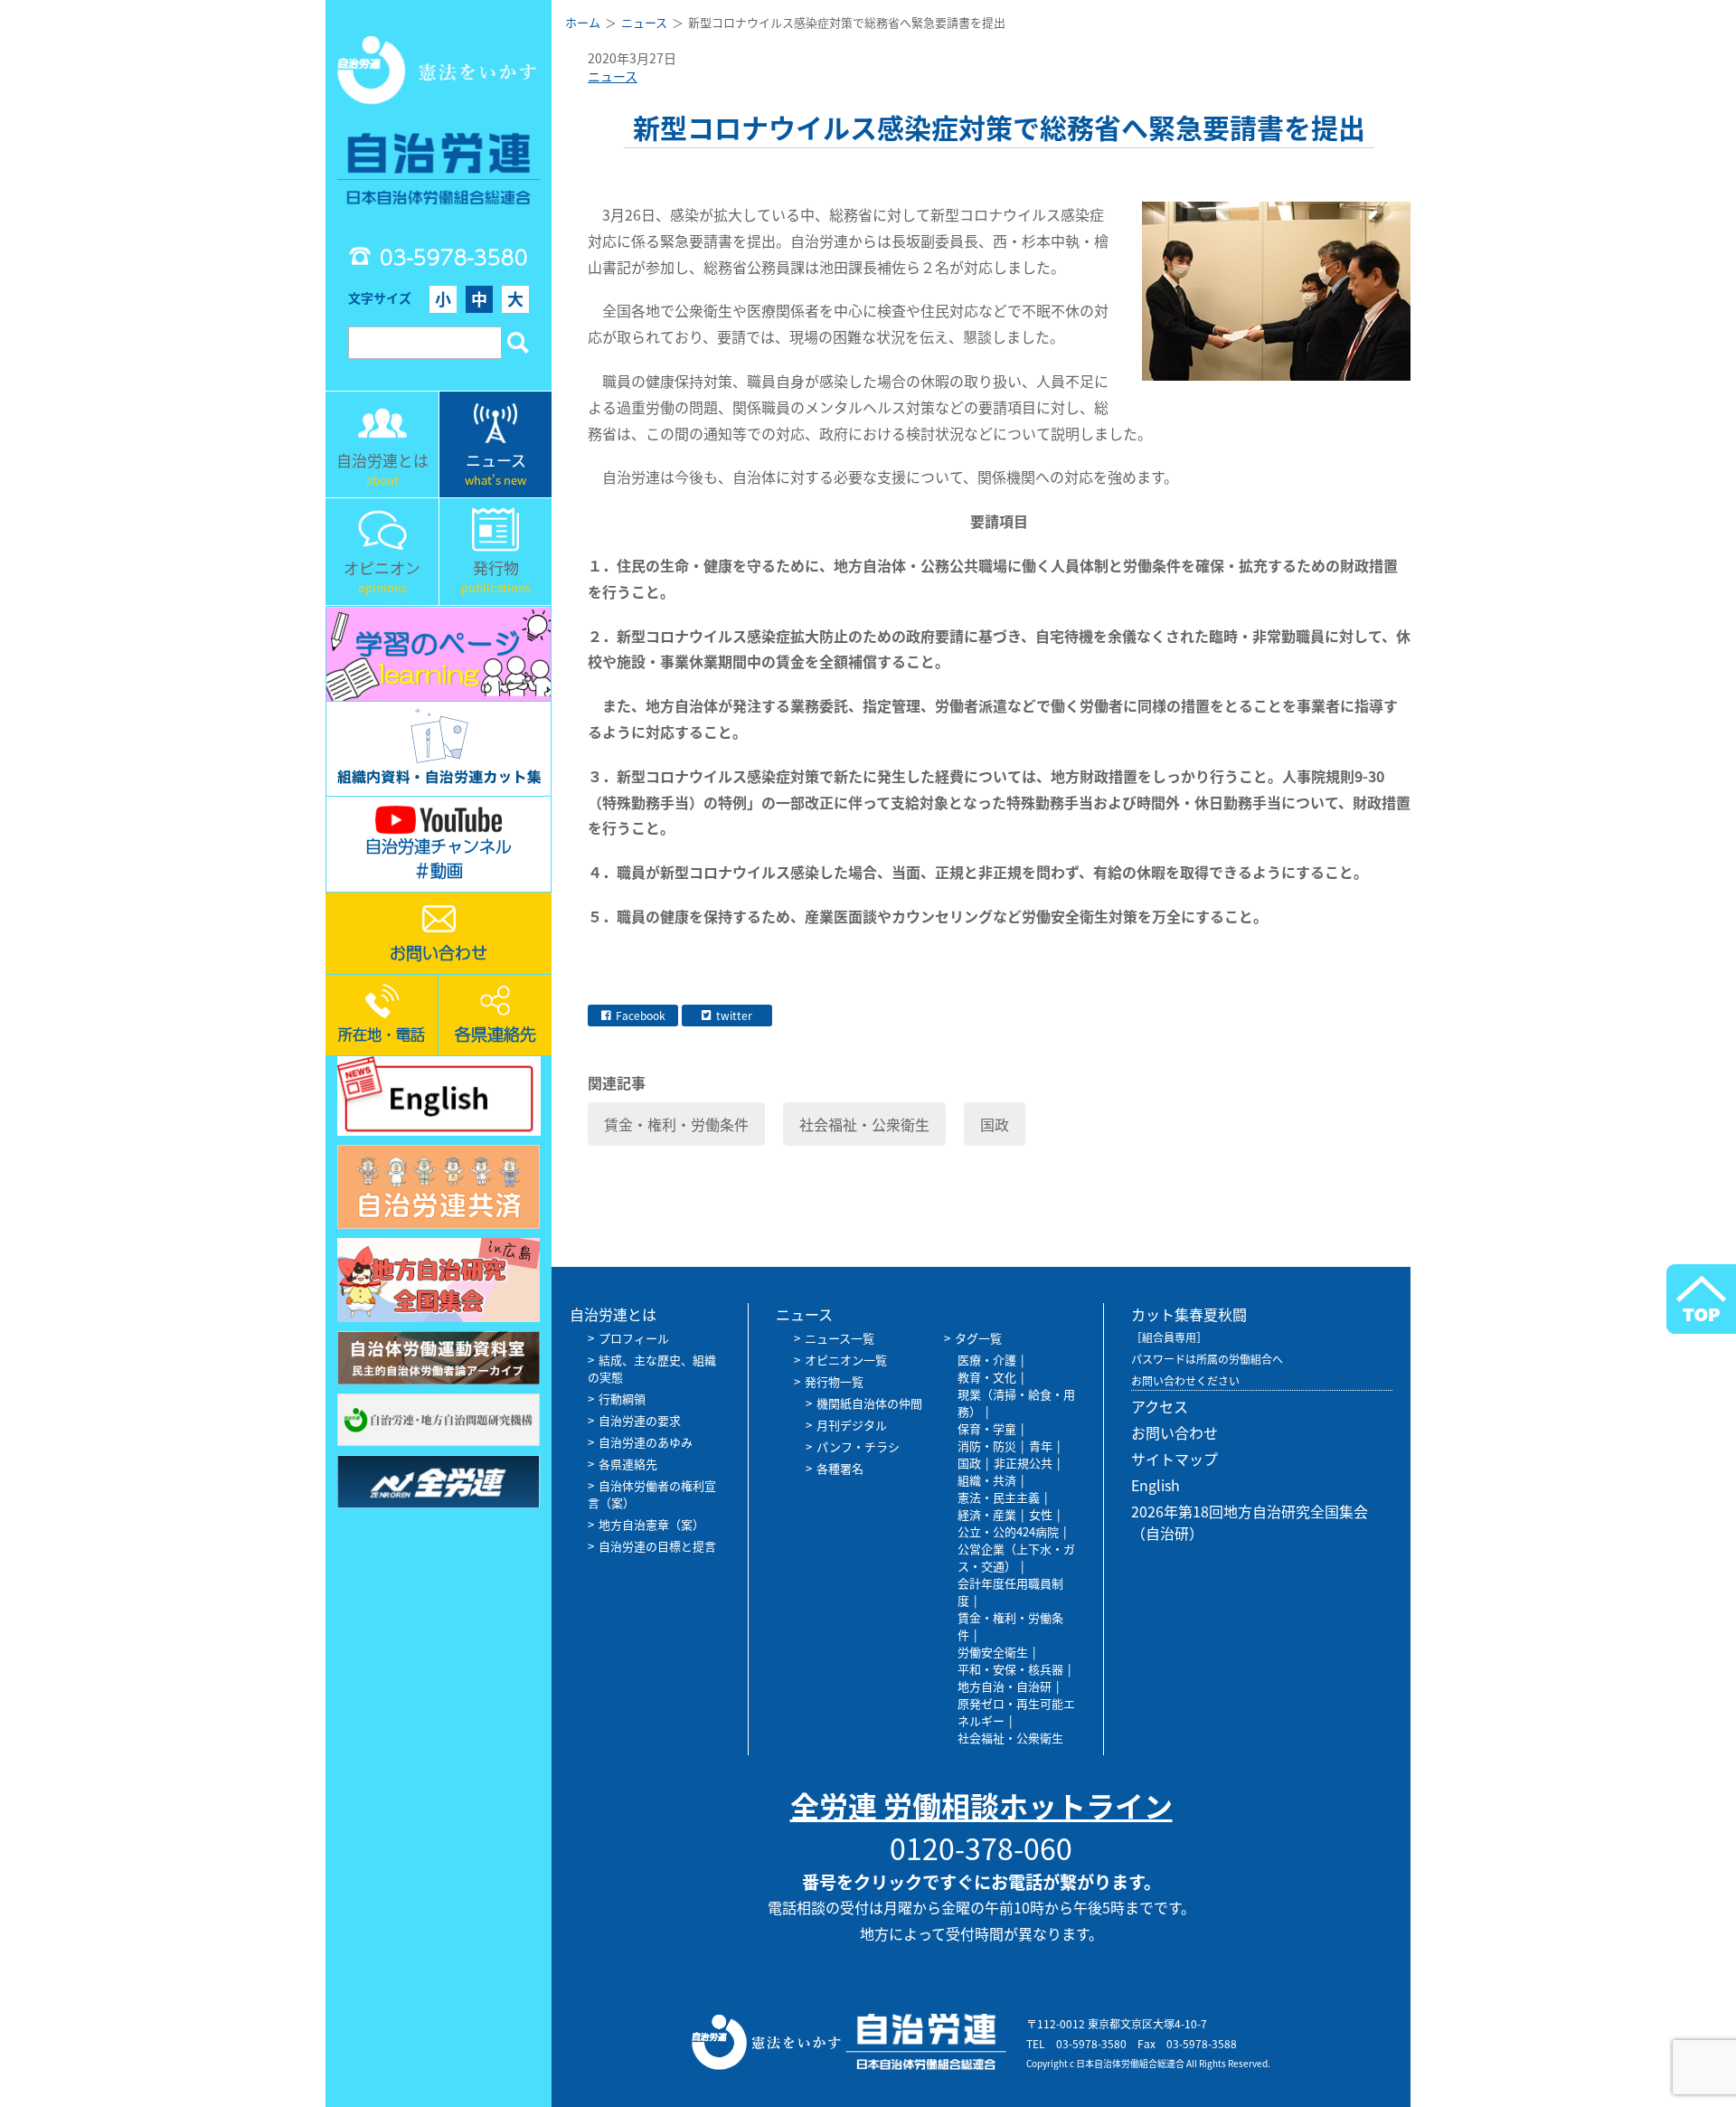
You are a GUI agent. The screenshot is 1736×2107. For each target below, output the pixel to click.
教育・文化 (987, 1377)
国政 (995, 1124)
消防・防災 (987, 1446)
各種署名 (840, 1468)
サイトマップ (1175, 1459)
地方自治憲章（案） (651, 1524)
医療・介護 (987, 1360)
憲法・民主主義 (999, 1497)
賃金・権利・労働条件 (676, 1124)
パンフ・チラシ (858, 1446)
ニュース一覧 (840, 1338)
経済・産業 (987, 1514)
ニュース (613, 76)
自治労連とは (613, 1314)
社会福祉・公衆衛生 (864, 1124)
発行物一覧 (834, 1381)
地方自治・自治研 (1005, 1686)
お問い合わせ (1175, 1432)
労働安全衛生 (993, 1652)
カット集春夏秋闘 (1189, 1314)
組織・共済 (987, 1480)
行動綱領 (622, 1398)
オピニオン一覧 (846, 1360)
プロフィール (634, 1338)
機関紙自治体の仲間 (869, 1403)
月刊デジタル (852, 1425)
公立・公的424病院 (1008, 1531)
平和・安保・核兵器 (1010, 1669)
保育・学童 (987, 1428)
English (1156, 1485)
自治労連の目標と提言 (657, 1546)
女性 (1041, 1514)
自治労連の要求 (640, 1420)
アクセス (1160, 1406)
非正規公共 (1023, 1463)
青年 (1041, 1446)
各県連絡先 (628, 1464)
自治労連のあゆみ (646, 1442)
